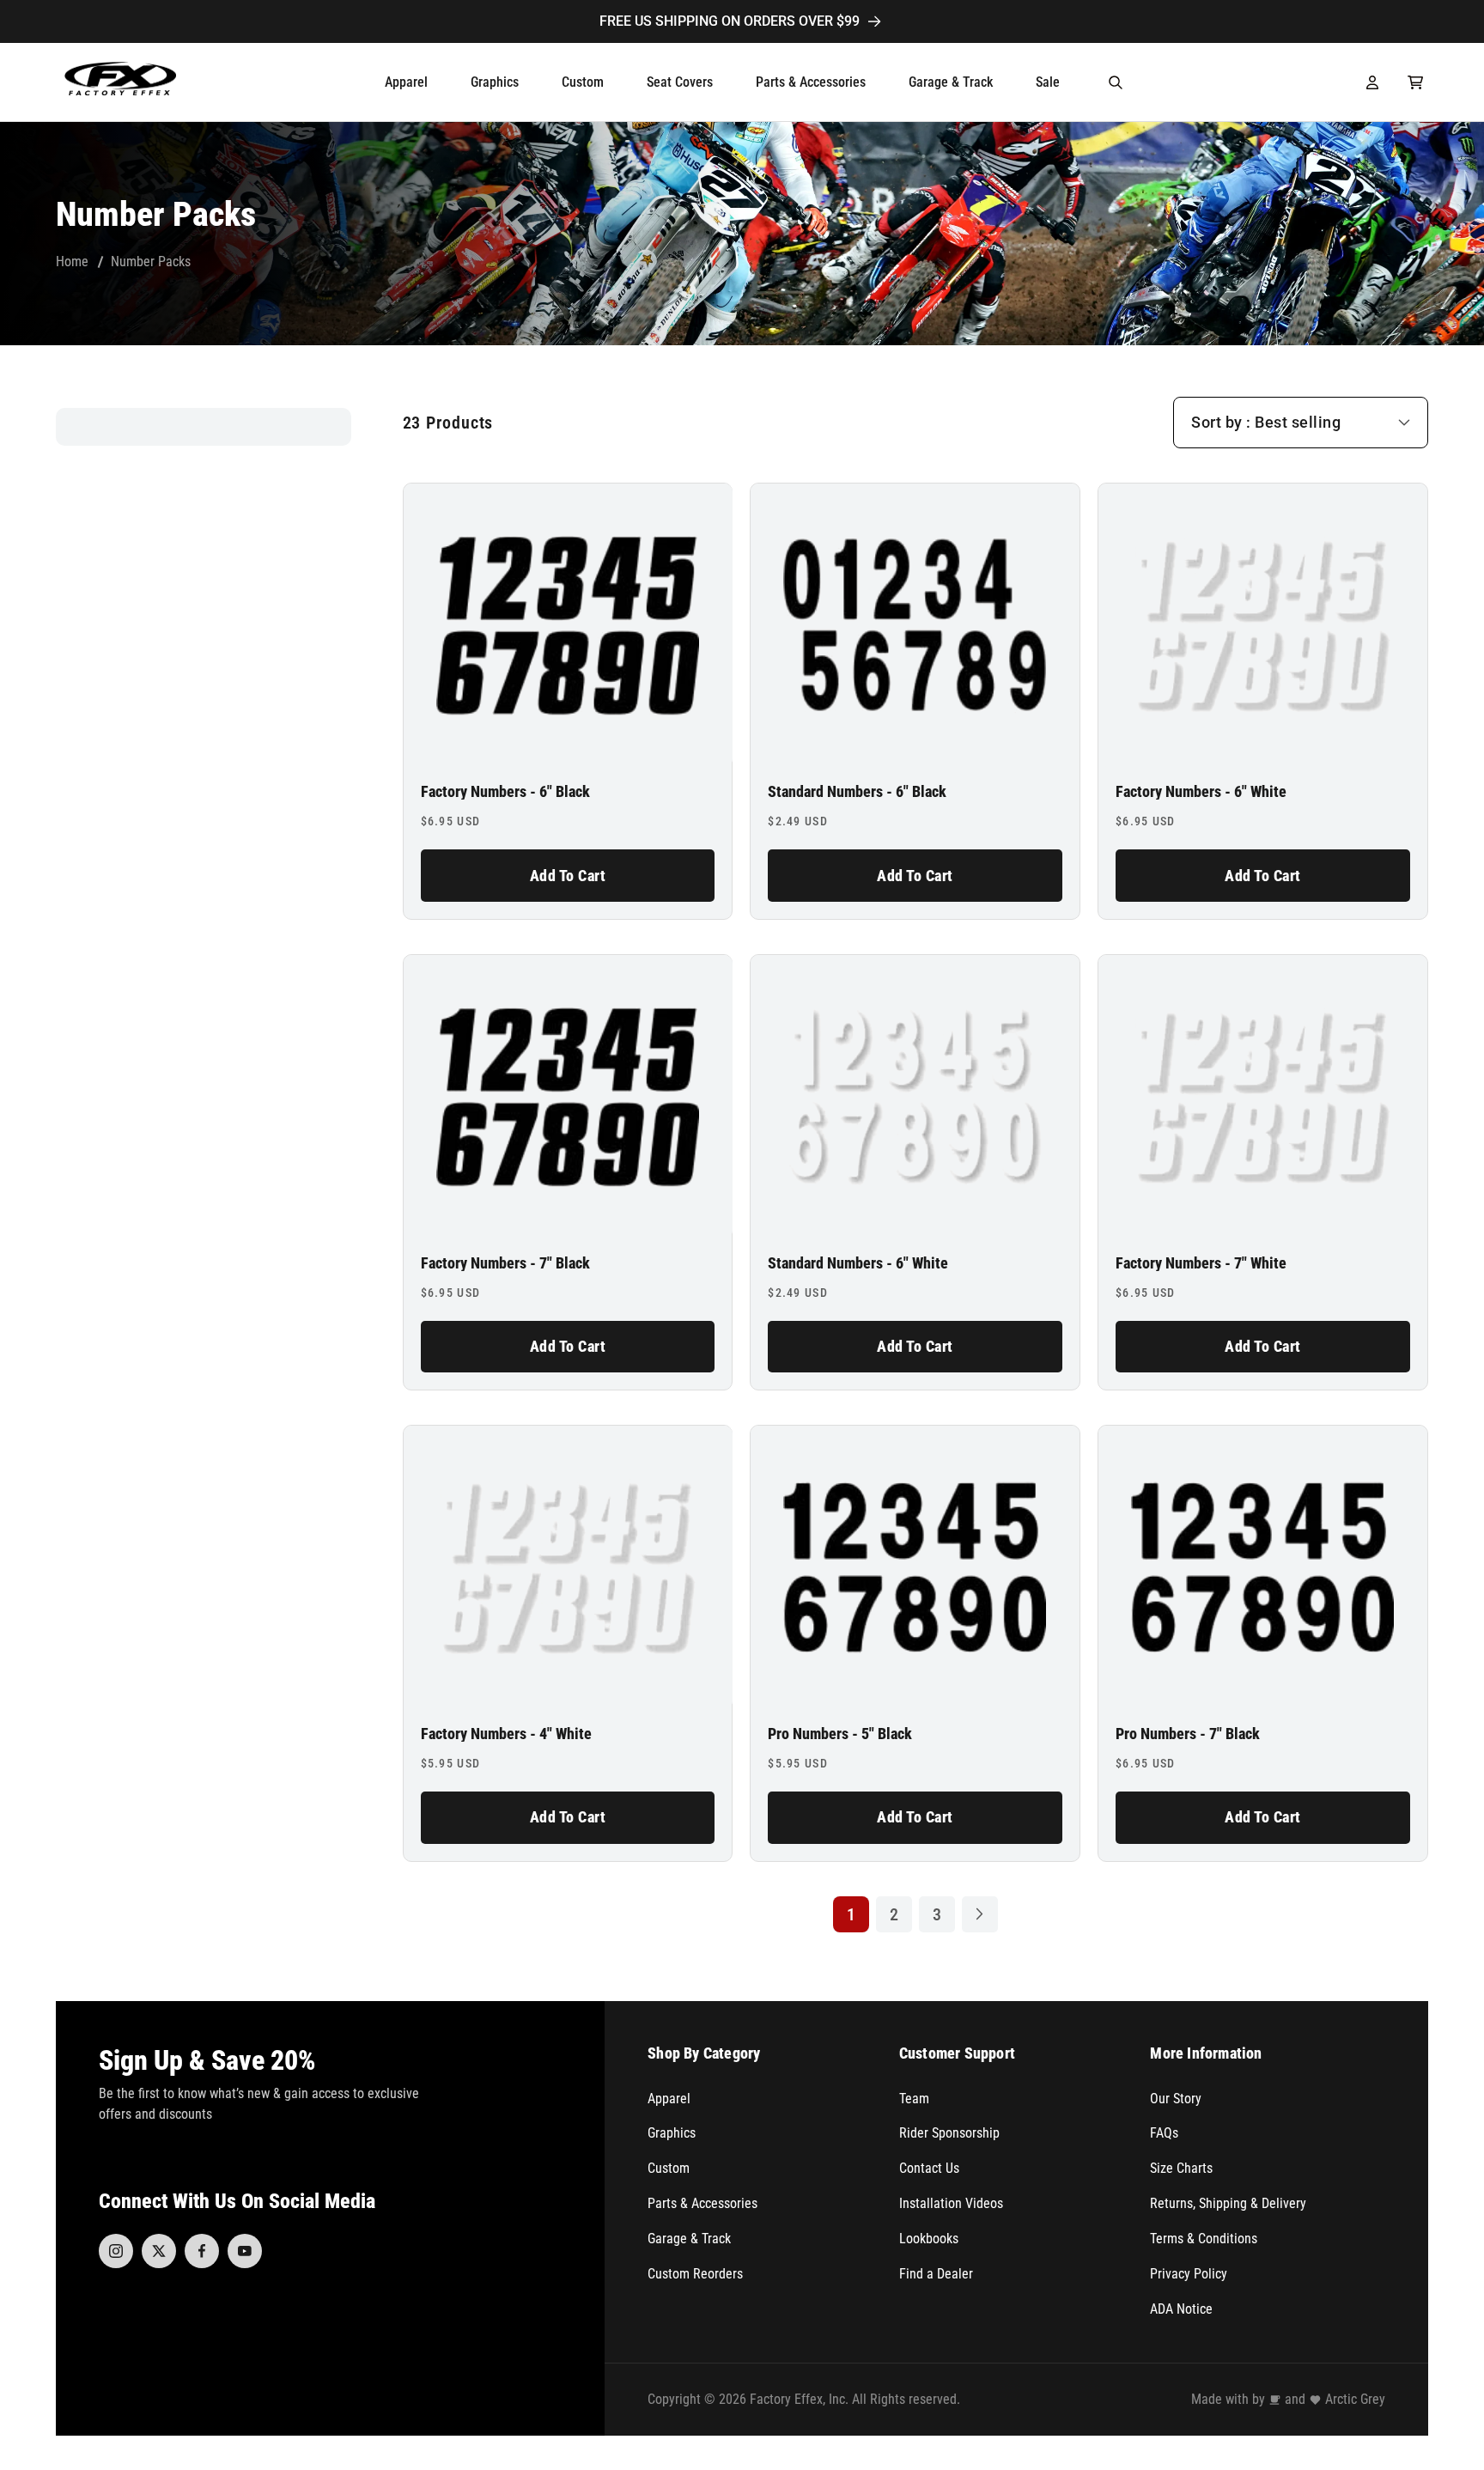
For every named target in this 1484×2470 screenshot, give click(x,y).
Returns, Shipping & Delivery (1228, 2203)
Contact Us (929, 2168)
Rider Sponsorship (949, 2133)
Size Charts (1181, 2168)
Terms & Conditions (1204, 2239)
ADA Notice (1181, 2309)
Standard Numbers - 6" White (858, 1263)
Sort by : (1221, 422)
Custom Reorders (695, 2274)
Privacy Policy (1189, 2274)
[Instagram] (116, 2251)
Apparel (669, 2099)
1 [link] (851, 1914)
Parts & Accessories (702, 2203)
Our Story (1176, 2099)
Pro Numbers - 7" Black (1188, 1734)
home (72, 262)
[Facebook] (202, 2251)
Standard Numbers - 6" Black (857, 792)
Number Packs (151, 262)
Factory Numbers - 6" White (1201, 792)
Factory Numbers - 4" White (506, 1734)
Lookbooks (929, 2239)
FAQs (1164, 2133)
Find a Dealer (936, 2274)
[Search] (1116, 82)
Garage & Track (689, 2239)
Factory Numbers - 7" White (1201, 1263)
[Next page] (980, 1914)
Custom (669, 2168)
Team (914, 2099)
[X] (159, 2251)
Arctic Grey (1355, 2399)
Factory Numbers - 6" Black (505, 792)
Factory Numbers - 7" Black (505, 1263)
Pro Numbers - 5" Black (840, 1734)
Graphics (672, 2133)
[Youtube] (245, 2251)
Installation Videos (951, 2203)
